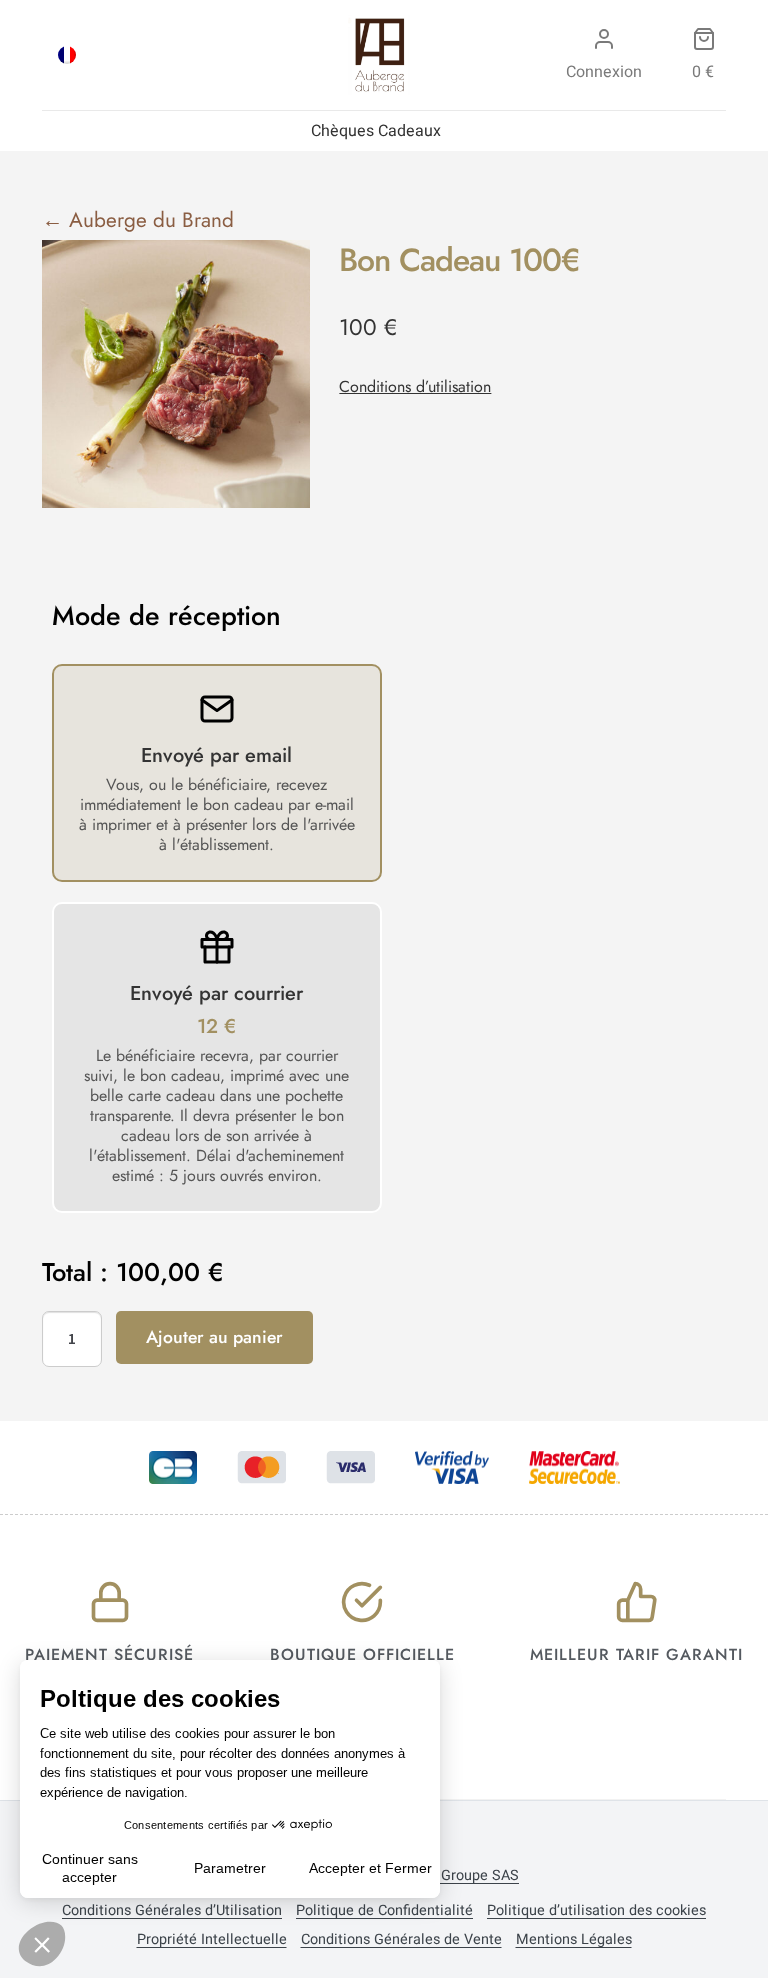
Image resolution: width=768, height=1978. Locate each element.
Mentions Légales (574, 1940)
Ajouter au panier (214, 1337)
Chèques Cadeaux (376, 131)
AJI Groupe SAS (467, 1875)
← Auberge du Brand (138, 220)
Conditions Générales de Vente (401, 1940)
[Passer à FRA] (67, 55)
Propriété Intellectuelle (212, 1940)
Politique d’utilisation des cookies (596, 1911)
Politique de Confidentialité (384, 1911)
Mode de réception (166, 616)
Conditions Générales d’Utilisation (172, 1911)
